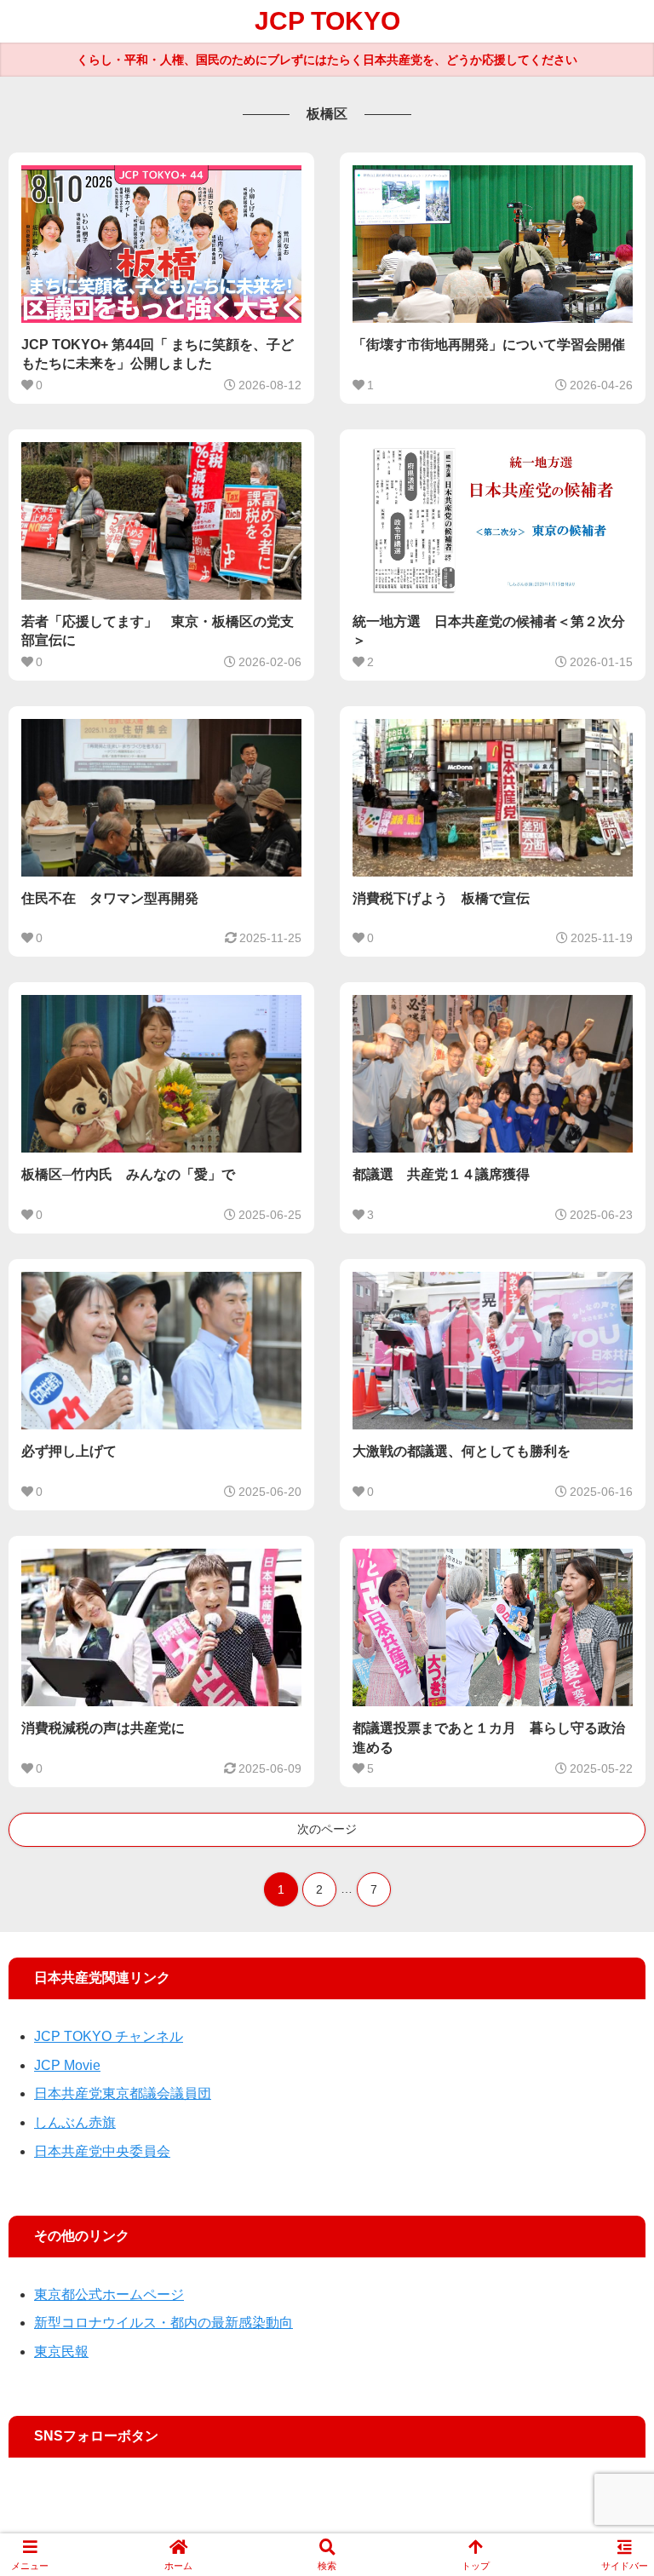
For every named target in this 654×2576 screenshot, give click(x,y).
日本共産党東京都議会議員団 (123, 2093)
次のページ (327, 1829)
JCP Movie (67, 2065)
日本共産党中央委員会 (102, 2151)
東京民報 (61, 2352)
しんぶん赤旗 (75, 2122)
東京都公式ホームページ (109, 2294)
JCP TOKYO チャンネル (109, 2036)
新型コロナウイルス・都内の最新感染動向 (163, 2323)
